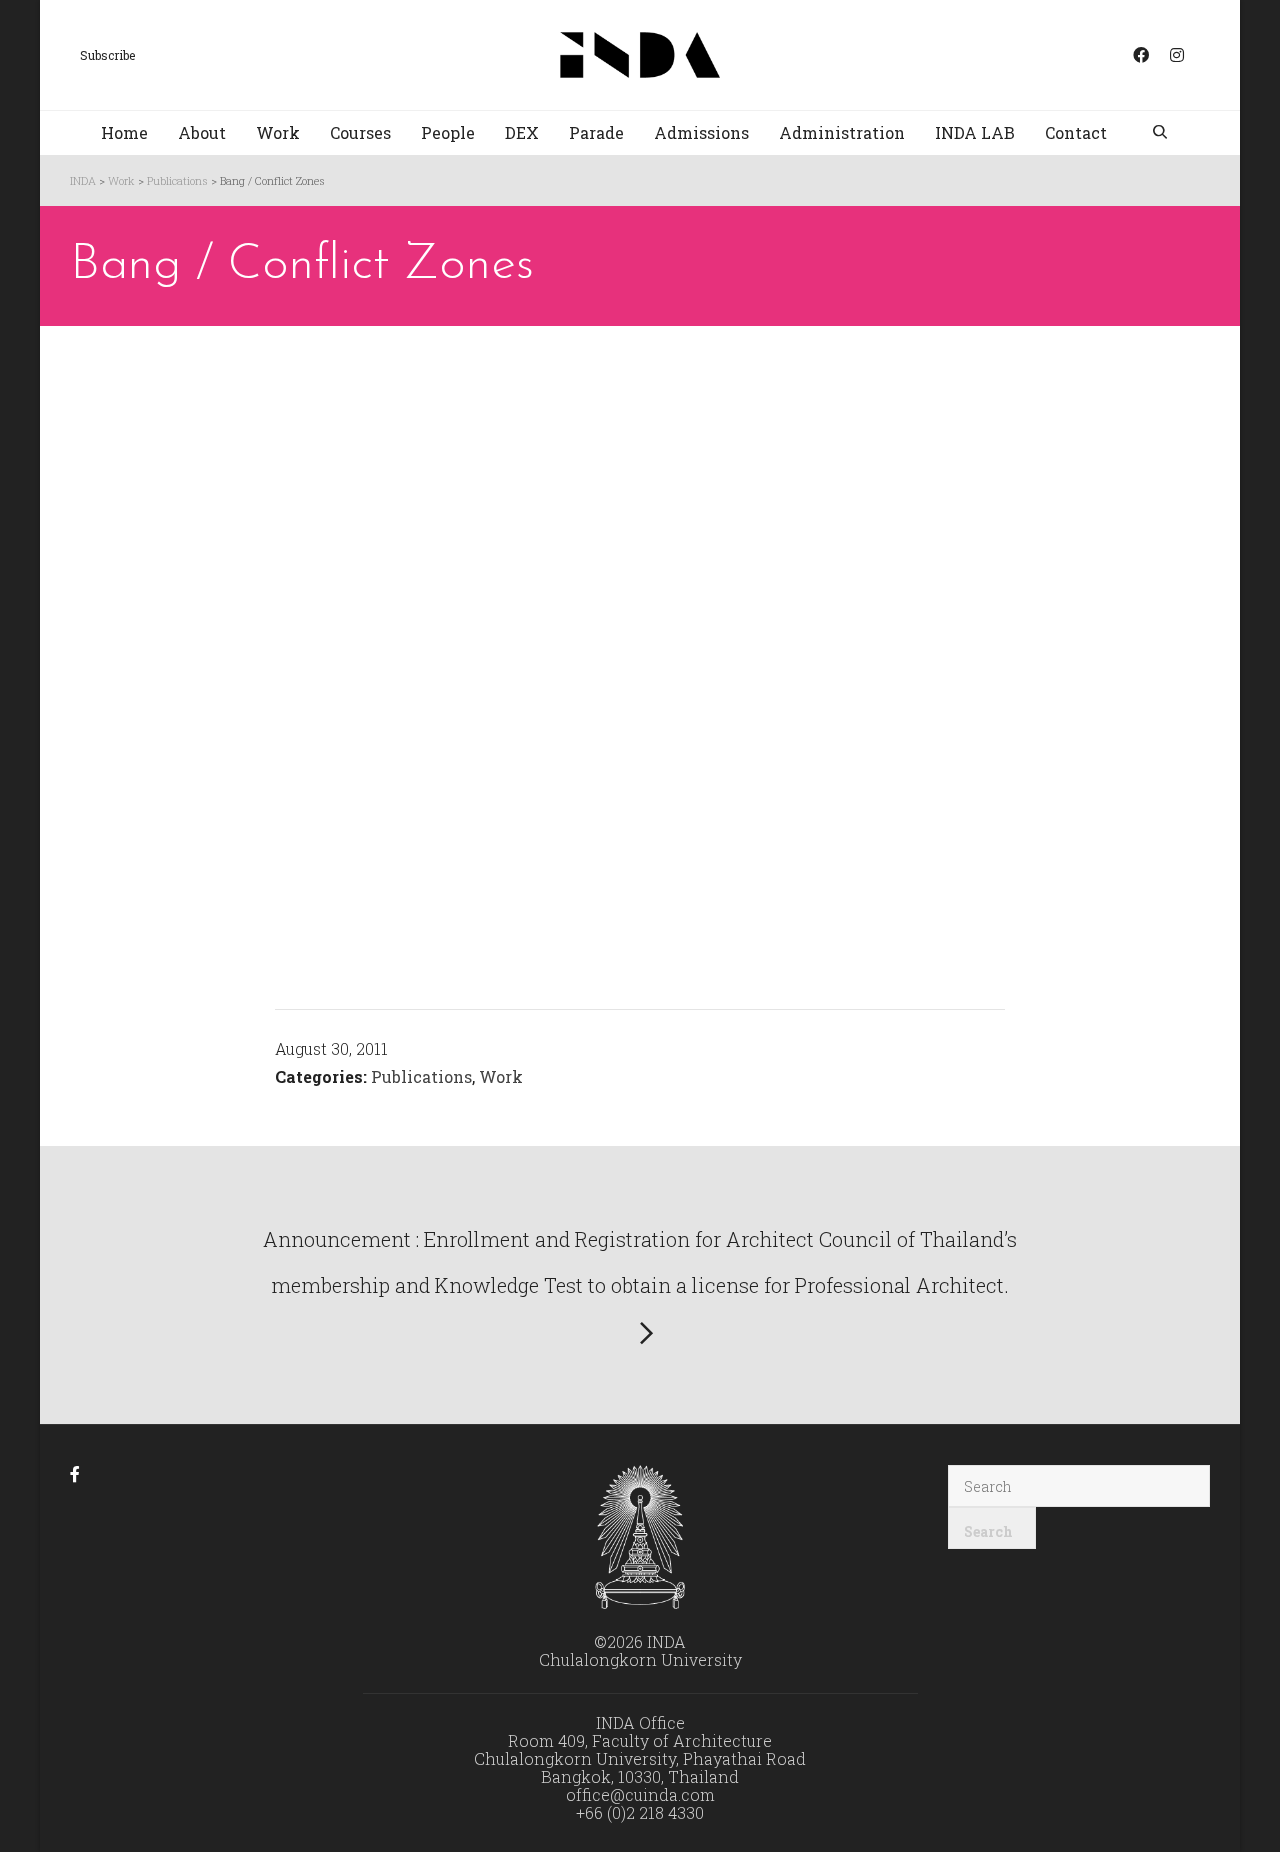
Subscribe (107, 55)
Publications (421, 1076)
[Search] (1162, 133)
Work (501, 1076)
